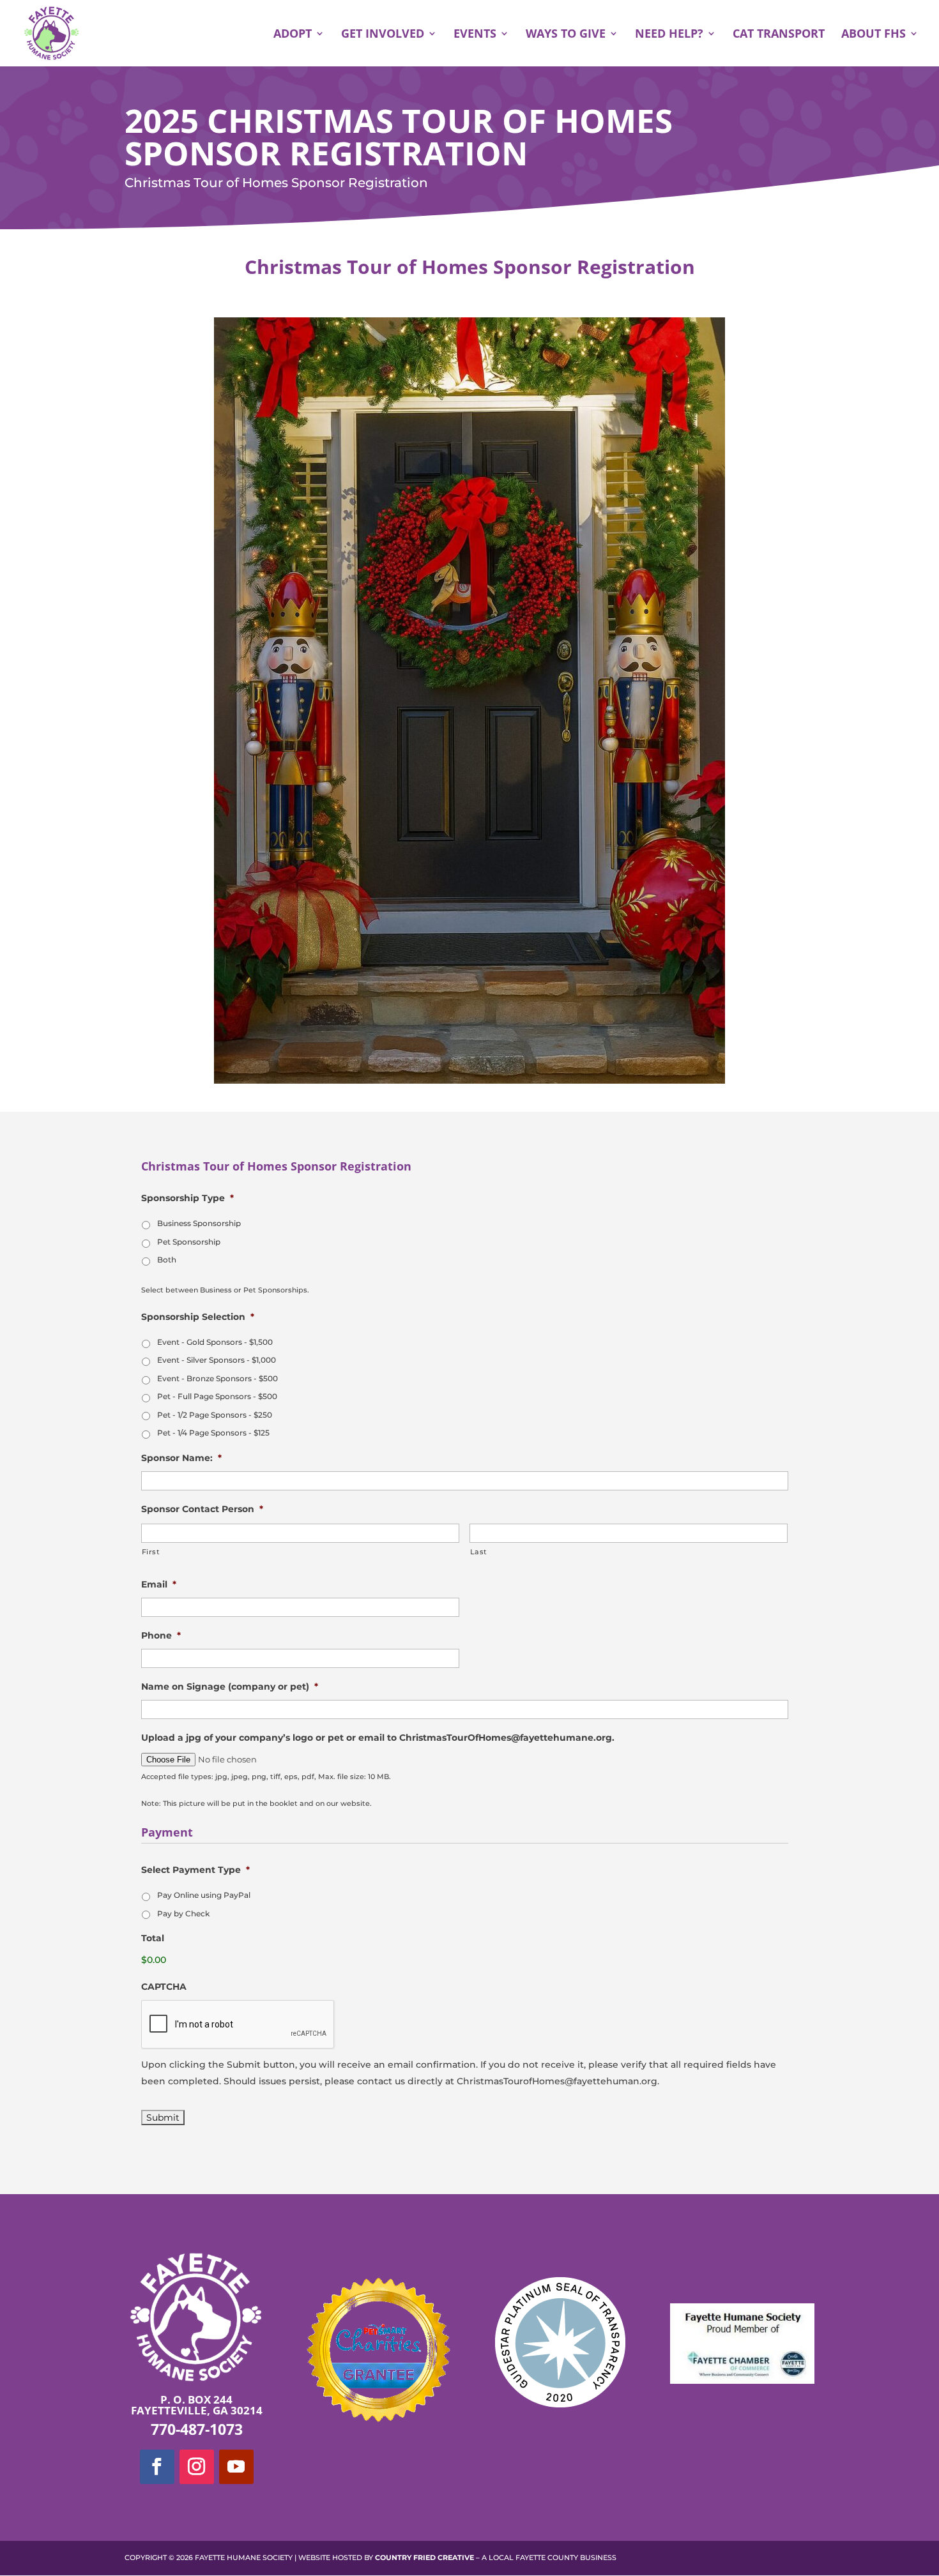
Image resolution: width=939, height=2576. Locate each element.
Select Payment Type (195, 1870)
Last (479, 1552)
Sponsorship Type (187, 1198)
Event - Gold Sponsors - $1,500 (215, 1342)
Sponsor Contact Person (202, 1509)
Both (167, 1260)
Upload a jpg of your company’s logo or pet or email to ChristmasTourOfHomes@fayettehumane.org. (378, 1738)
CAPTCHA (164, 1987)
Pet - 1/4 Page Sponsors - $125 (213, 1433)
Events (475, 35)
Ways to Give (566, 35)
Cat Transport (779, 35)
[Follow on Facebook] (157, 2467)
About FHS (874, 35)
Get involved (383, 35)
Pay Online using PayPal (204, 1895)
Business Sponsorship (199, 1223)
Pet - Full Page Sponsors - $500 (217, 1396)
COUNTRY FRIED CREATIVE (424, 2557)
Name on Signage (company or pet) (230, 1686)
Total (153, 1938)
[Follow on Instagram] (197, 2467)
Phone (161, 1635)
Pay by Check (183, 1913)
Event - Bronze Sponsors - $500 (218, 1378)
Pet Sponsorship (189, 1242)
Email (159, 1584)
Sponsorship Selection (198, 1317)
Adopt (293, 35)
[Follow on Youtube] (236, 2467)
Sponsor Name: (181, 1458)
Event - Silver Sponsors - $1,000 (217, 1360)
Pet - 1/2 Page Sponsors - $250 (215, 1415)
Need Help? (669, 35)
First (151, 1552)
